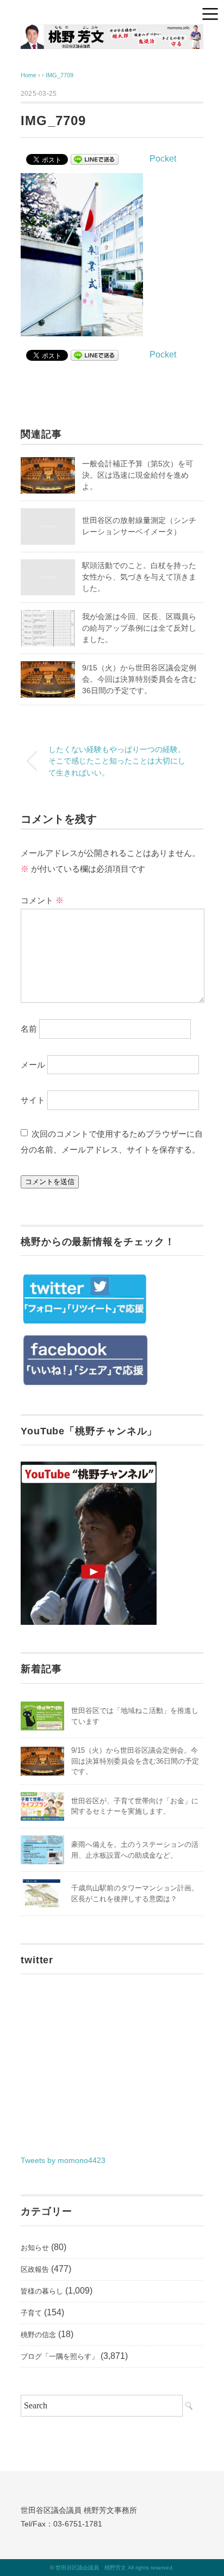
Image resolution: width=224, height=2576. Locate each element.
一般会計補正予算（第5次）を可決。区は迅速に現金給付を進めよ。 (138, 475)
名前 (29, 1028)
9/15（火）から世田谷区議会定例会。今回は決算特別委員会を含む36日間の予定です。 (139, 679)
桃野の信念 (38, 2335)
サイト (33, 1100)
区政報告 (35, 2269)
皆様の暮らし (42, 2291)
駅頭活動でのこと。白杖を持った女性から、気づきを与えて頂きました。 (139, 577)
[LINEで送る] (95, 159)
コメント (42, 900)
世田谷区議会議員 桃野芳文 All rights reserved (114, 2568)
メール (33, 1064)
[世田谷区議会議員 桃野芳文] (112, 32)
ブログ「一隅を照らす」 (60, 2356)
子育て (31, 2313)
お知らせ (35, 2248)
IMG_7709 (60, 75)
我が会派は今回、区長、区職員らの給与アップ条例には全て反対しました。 (139, 628)
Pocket (163, 159)
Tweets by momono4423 (63, 2160)
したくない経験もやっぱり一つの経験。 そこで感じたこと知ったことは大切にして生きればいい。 (117, 761)
